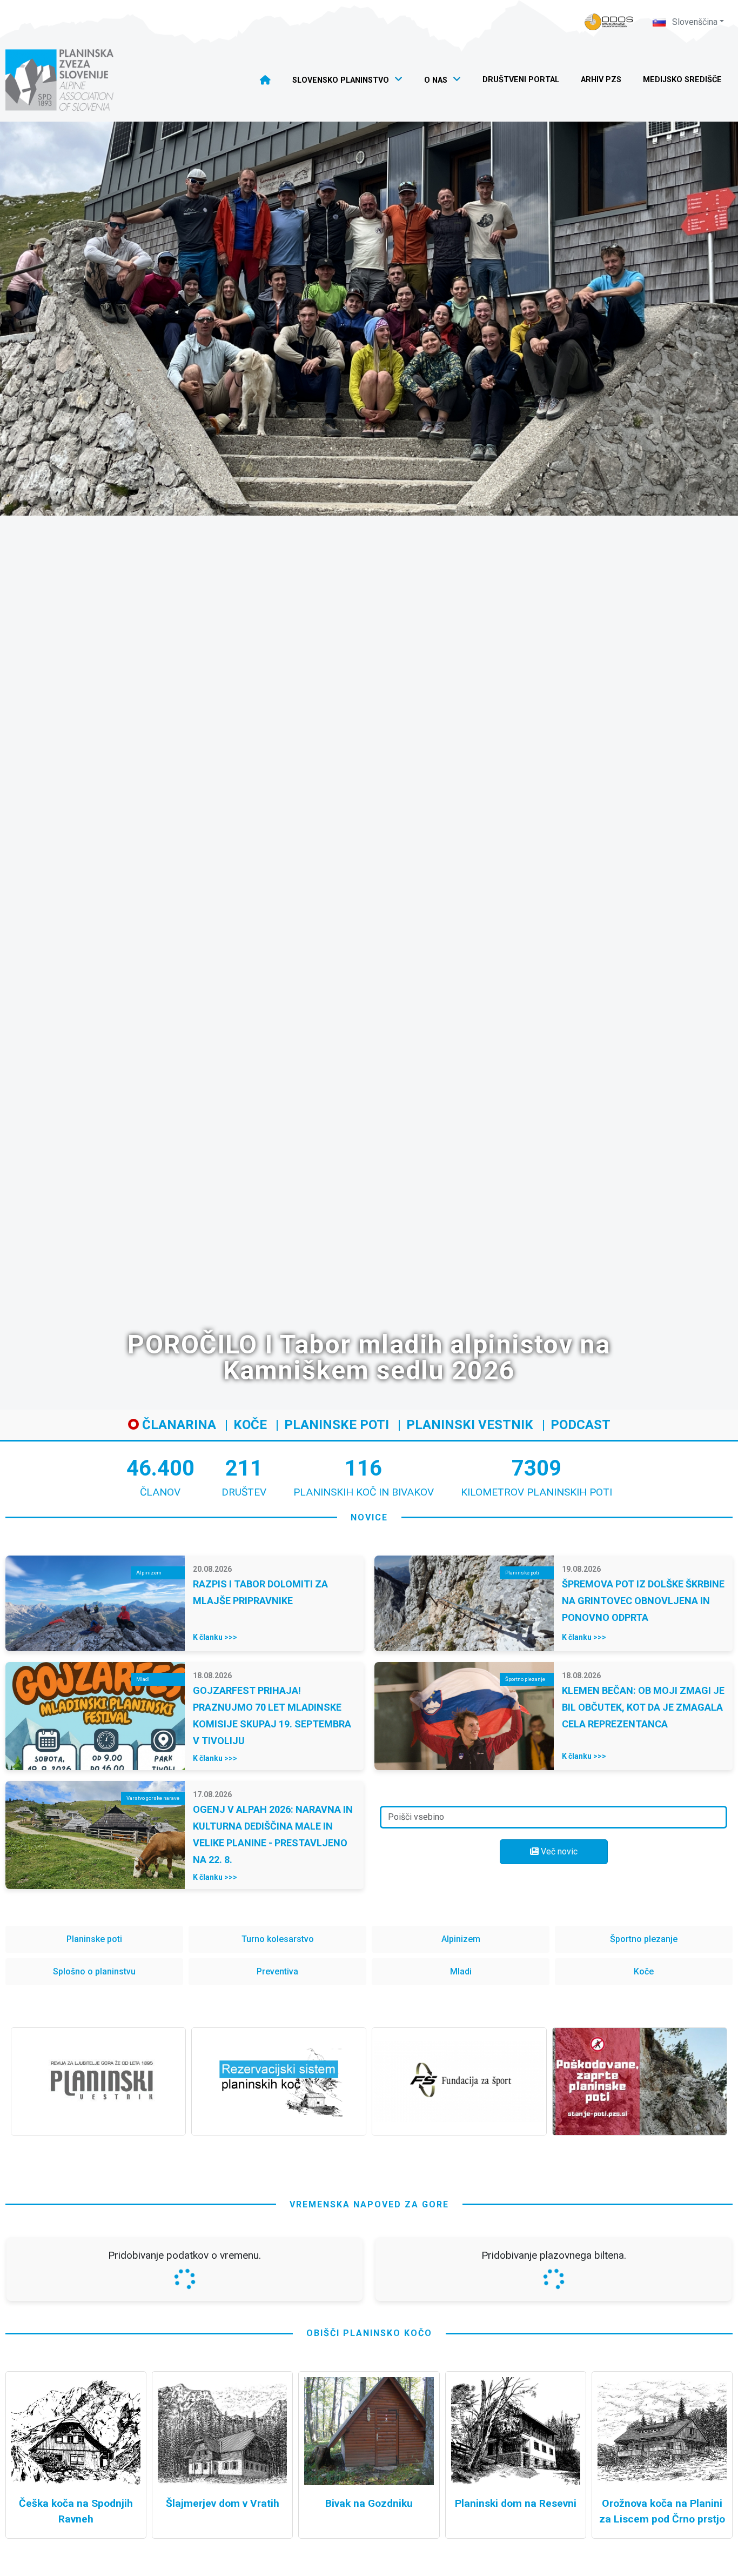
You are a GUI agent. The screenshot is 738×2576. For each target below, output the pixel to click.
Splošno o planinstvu (94, 1971)
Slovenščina (694, 22)
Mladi (461, 1971)
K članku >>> (215, 1637)
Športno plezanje (644, 1939)
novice (369, 1517)
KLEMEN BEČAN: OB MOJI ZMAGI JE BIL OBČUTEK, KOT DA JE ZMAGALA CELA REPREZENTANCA (643, 1707)
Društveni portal (521, 80)
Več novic (558, 1851)
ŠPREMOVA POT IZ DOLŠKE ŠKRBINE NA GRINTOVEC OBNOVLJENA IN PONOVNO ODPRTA (643, 1601)
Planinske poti (337, 1425)
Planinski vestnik (470, 1425)
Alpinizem (461, 1939)
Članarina (177, 1425)
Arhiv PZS (601, 80)
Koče (250, 1425)
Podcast (581, 1425)
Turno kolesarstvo (278, 1939)
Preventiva (277, 1971)
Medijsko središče (682, 80)
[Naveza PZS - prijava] (609, 22)
